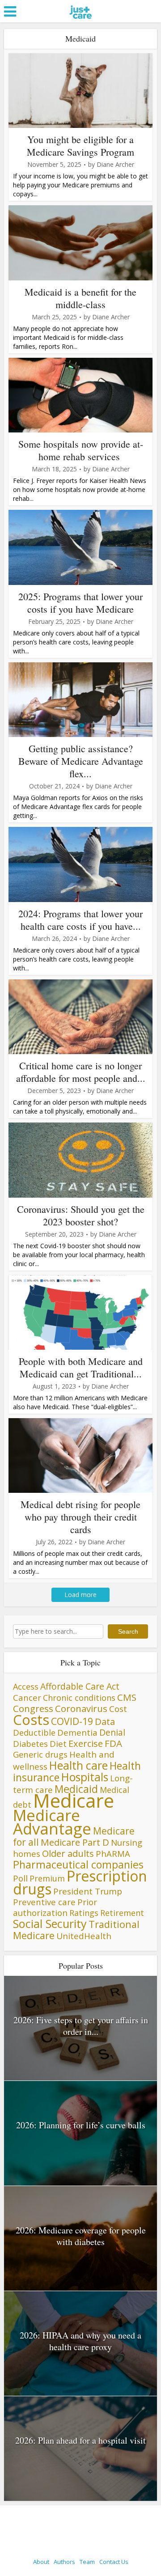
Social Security (50, 1924)
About (41, 2562)
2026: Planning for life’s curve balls (81, 2125)
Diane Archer (115, 165)
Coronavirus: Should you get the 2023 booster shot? (81, 1215)
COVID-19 (72, 1721)
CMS (127, 1697)
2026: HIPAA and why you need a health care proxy (80, 2341)
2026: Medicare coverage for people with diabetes (81, 2236)
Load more (80, 1595)
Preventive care (44, 1902)
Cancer (27, 1697)
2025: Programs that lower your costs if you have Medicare (80, 603)
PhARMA (113, 1854)
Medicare (74, 1800)
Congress (33, 1708)
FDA (113, 1743)
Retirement (122, 1913)
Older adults (68, 1853)
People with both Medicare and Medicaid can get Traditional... (81, 1367)
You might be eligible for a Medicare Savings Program (80, 146)
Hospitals (85, 1777)
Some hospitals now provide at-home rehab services (81, 450)
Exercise (86, 1743)
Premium (47, 1878)
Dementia (77, 1732)
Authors (64, 2562)
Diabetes (30, 1744)
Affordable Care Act (80, 1686)
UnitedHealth (84, 1936)
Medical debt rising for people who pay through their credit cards (80, 1517)
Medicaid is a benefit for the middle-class (80, 298)
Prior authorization (55, 1907)
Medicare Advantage (52, 1822)
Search (128, 1631)
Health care (78, 1765)
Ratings (84, 1913)
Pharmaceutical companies (78, 1864)
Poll (20, 1878)
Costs (31, 1720)
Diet (58, 1743)
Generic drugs (40, 1754)
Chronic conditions (79, 1698)
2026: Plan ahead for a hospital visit (80, 2440)
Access (26, 1686)
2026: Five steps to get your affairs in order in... (81, 2026)
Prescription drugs (80, 1882)
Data (105, 1721)
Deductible (34, 1732)
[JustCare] (81, 23)
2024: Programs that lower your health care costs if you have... (80, 920)
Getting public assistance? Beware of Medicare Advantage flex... (81, 761)
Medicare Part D (75, 1842)
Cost (118, 1709)
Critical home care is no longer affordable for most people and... (81, 1072)
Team (87, 2562)
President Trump (88, 1891)
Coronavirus (81, 1708)
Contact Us (114, 2562)
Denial (112, 1732)
